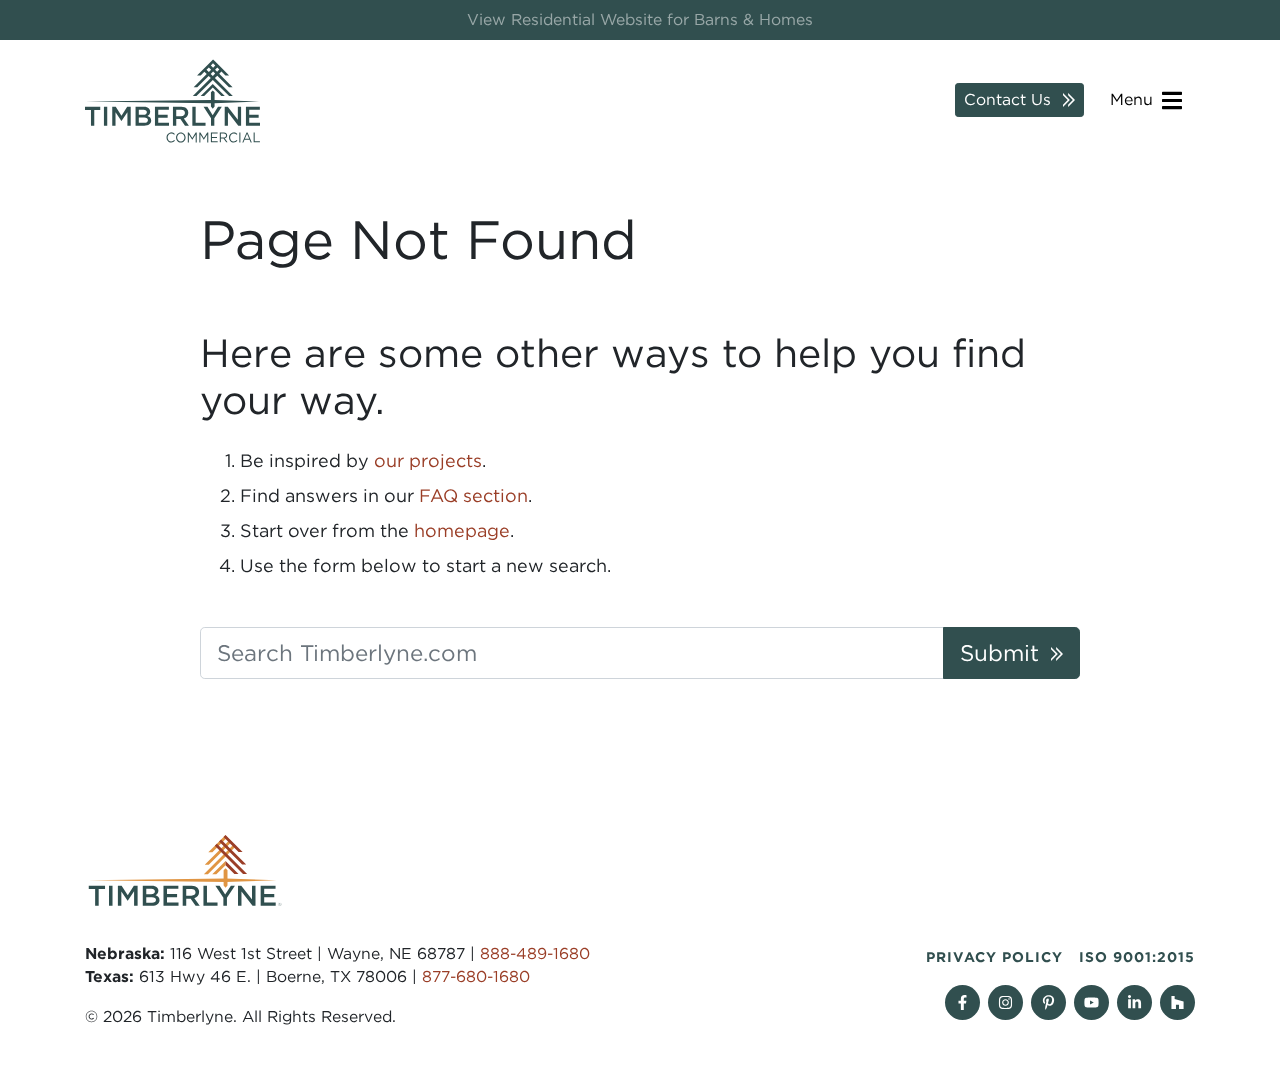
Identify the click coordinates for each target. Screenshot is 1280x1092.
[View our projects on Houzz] (1177, 1002)
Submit (999, 652)
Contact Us (1007, 99)
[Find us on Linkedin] (1134, 1002)
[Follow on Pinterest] (1048, 1002)
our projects (428, 460)
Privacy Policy (994, 957)
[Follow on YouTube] (1091, 1002)
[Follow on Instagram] (1005, 1002)
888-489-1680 (535, 953)
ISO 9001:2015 (1137, 957)
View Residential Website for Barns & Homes (640, 19)
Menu (1134, 99)
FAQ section (473, 495)
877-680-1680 (476, 976)
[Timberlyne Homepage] (172, 101)
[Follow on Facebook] (962, 1002)
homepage (462, 530)
